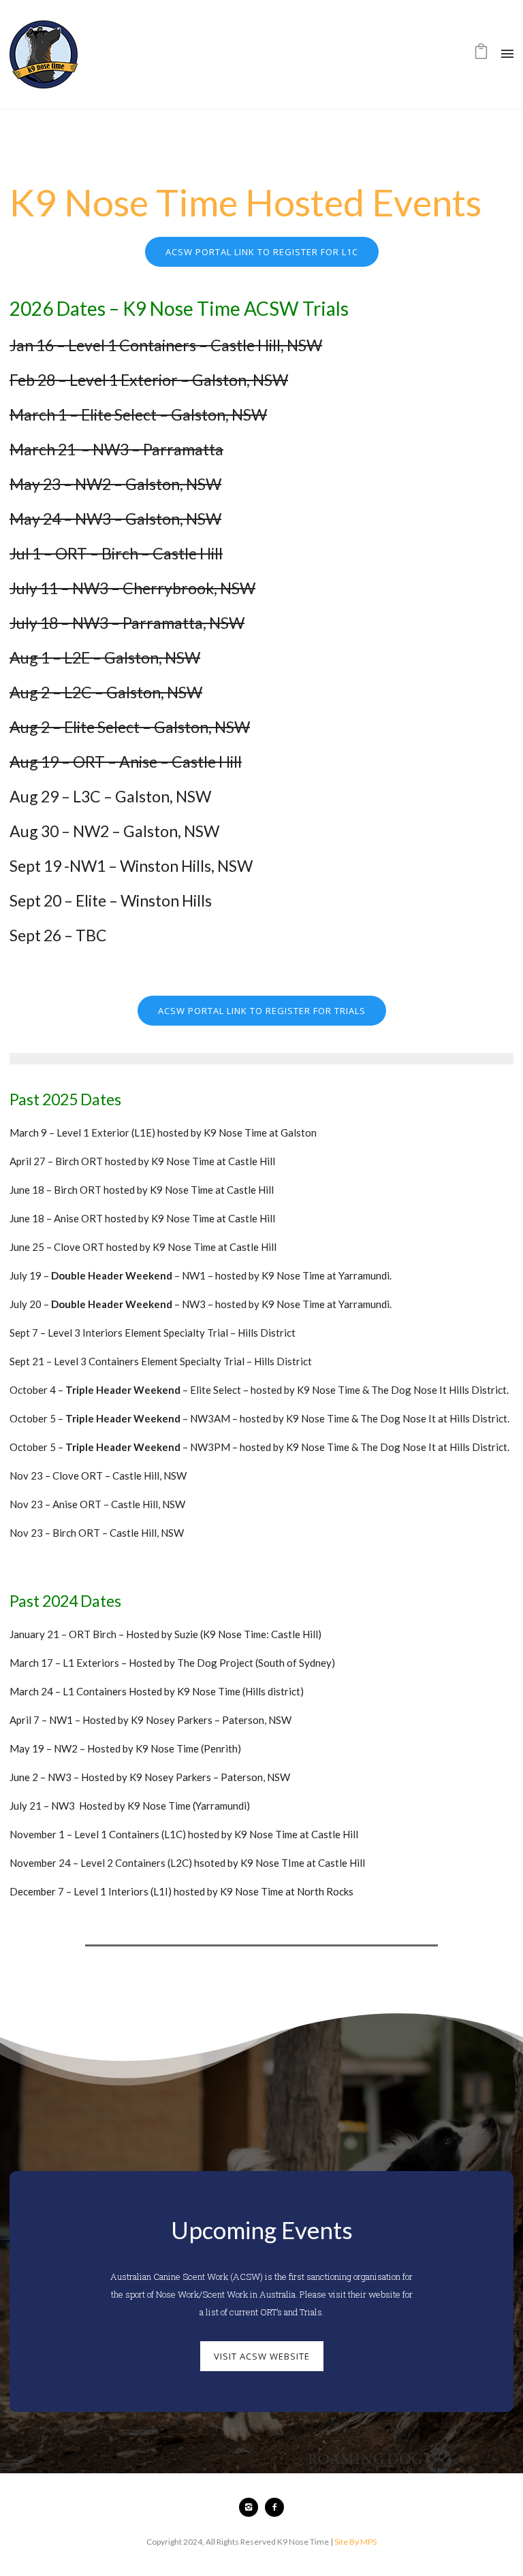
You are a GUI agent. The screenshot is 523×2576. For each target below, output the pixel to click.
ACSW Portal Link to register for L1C (262, 252)
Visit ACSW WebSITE (262, 2356)
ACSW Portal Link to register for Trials (262, 1011)
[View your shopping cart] (481, 54)
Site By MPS (355, 2542)
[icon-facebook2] (274, 2507)
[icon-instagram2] (252, 2507)
